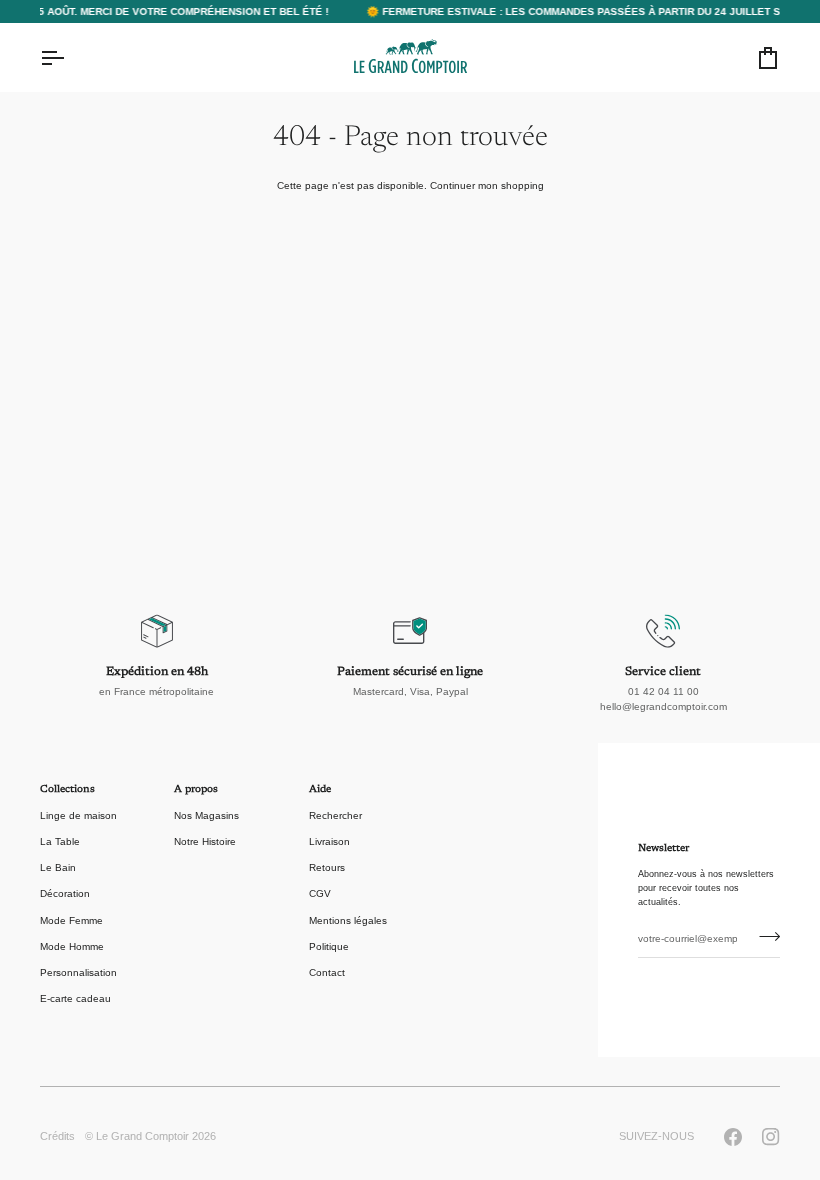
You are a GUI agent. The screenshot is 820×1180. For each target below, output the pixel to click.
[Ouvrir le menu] (70, 58)
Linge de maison (78, 815)
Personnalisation (78, 972)
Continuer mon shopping (487, 185)
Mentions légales (348, 920)
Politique (329, 946)
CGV (320, 893)
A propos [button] (196, 790)
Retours (327, 867)
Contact (327, 972)
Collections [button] (67, 790)
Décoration (65, 893)
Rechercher (335, 815)
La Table (60, 841)
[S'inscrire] (763, 937)
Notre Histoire (205, 841)
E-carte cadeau (75, 998)
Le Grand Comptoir (142, 1136)
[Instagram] (771, 1137)
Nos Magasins (206, 815)
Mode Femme (71, 920)
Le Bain (58, 867)
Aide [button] (320, 790)
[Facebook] (733, 1137)
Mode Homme (72, 946)
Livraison (329, 841)
